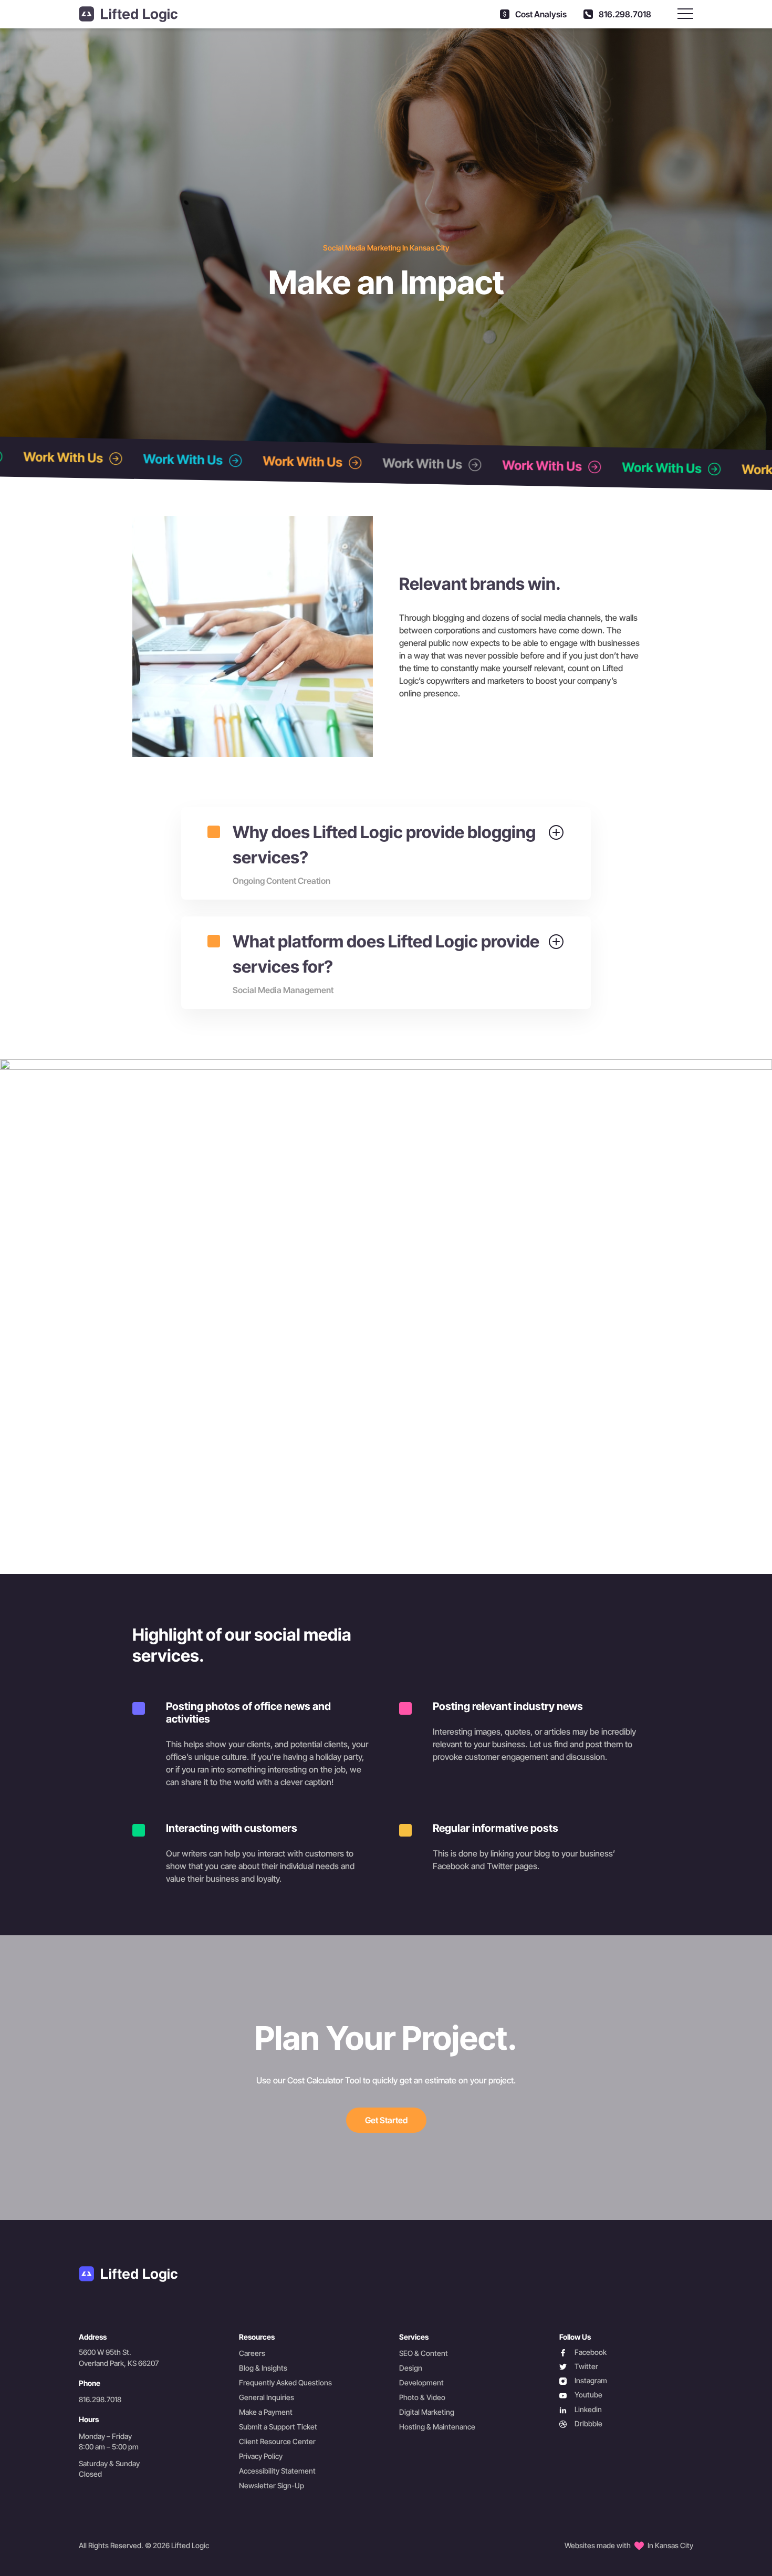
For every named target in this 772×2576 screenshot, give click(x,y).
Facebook (583, 2353)
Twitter (579, 2367)
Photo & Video (422, 2397)
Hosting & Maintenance (437, 2427)
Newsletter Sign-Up (272, 2485)
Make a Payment (266, 2412)
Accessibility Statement (277, 2471)
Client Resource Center (277, 2441)
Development (421, 2382)
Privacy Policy (261, 2456)
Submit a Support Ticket (278, 2427)
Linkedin (581, 2410)
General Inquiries (267, 2397)
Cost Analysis (540, 14)
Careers (252, 2353)
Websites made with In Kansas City (629, 2545)
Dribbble (581, 2424)
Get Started (386, 2120)
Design (411, 2368)
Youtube (581, 2395)
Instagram (583, 2381)
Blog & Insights (263, 2368)
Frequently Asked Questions (285, 2382)
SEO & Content (424, 2353)
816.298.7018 (624, 14)
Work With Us (131, 458)
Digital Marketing (427, 2412)
